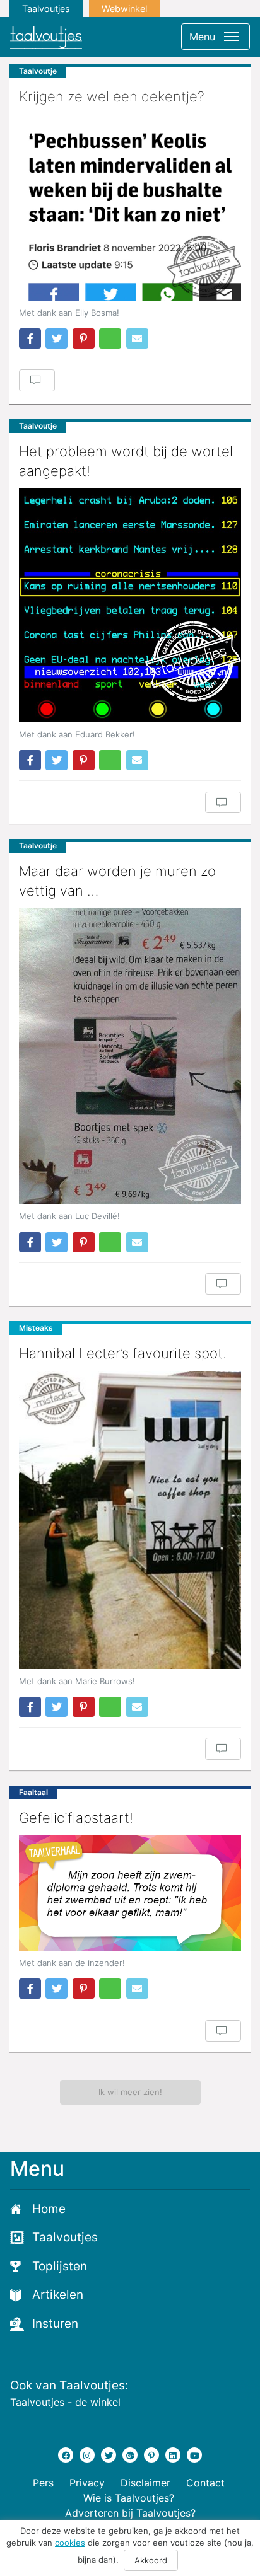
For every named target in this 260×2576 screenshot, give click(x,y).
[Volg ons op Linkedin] (173, 2455)
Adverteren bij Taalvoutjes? (130, 2513)
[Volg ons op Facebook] (66, 2455)
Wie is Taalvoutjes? (129, 2498)
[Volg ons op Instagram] (87, 2455)
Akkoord (151, 2560)
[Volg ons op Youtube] (194, 2455)
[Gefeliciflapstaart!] (130, 1893)
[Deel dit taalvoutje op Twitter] (56, 338)
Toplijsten (60, 2266)
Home (49, 2209)
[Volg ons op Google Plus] (130, 2455)
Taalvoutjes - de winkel (65, 2402)
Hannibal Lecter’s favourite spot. (123, 1353)
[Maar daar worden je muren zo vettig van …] (130, 1056)
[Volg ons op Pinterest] (151, 2455)
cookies (70, 2543)
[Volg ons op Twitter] (109, 2455)
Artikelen (58, 2295)
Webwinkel (124, 9)
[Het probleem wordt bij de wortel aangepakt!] (130, 605)
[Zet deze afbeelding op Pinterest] (84, 338)
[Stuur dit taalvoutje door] (137, 338)
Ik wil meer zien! (130, 2092)
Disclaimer (145, 2483)
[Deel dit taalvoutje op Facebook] (30, 338)
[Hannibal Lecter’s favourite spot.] (130, 1520)
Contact (205, 2483)
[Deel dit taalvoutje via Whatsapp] (110, 338)
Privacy (87, 2483)
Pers (43, 2483)
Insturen (55, 2324)
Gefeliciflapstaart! (76, 1818)
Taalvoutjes (46, 9)
